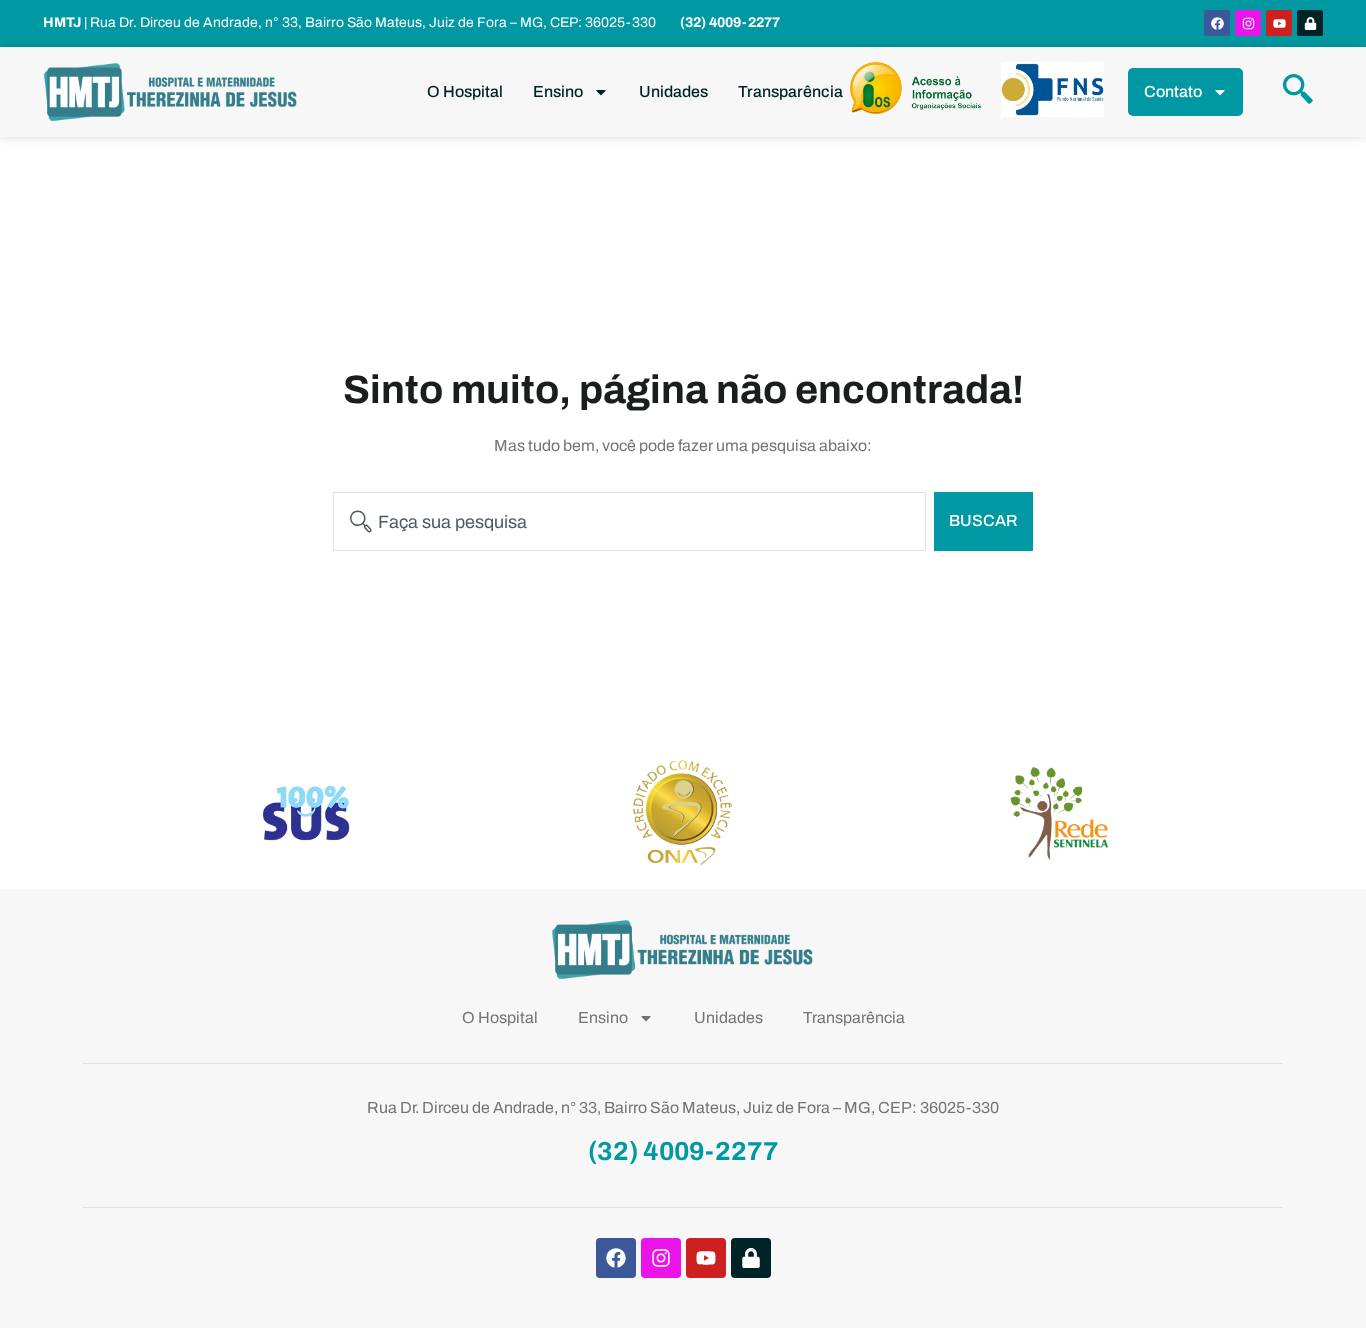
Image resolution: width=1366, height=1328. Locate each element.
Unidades (673, 91)
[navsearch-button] (1298, 92)
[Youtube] (1279, 23)
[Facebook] (1217, 23)
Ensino (558, 91)
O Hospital (465, 91)
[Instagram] (1248, 23)
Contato (1173, 91)
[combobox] (629, 521)
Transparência (790, 91)
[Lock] (1310, 23)
